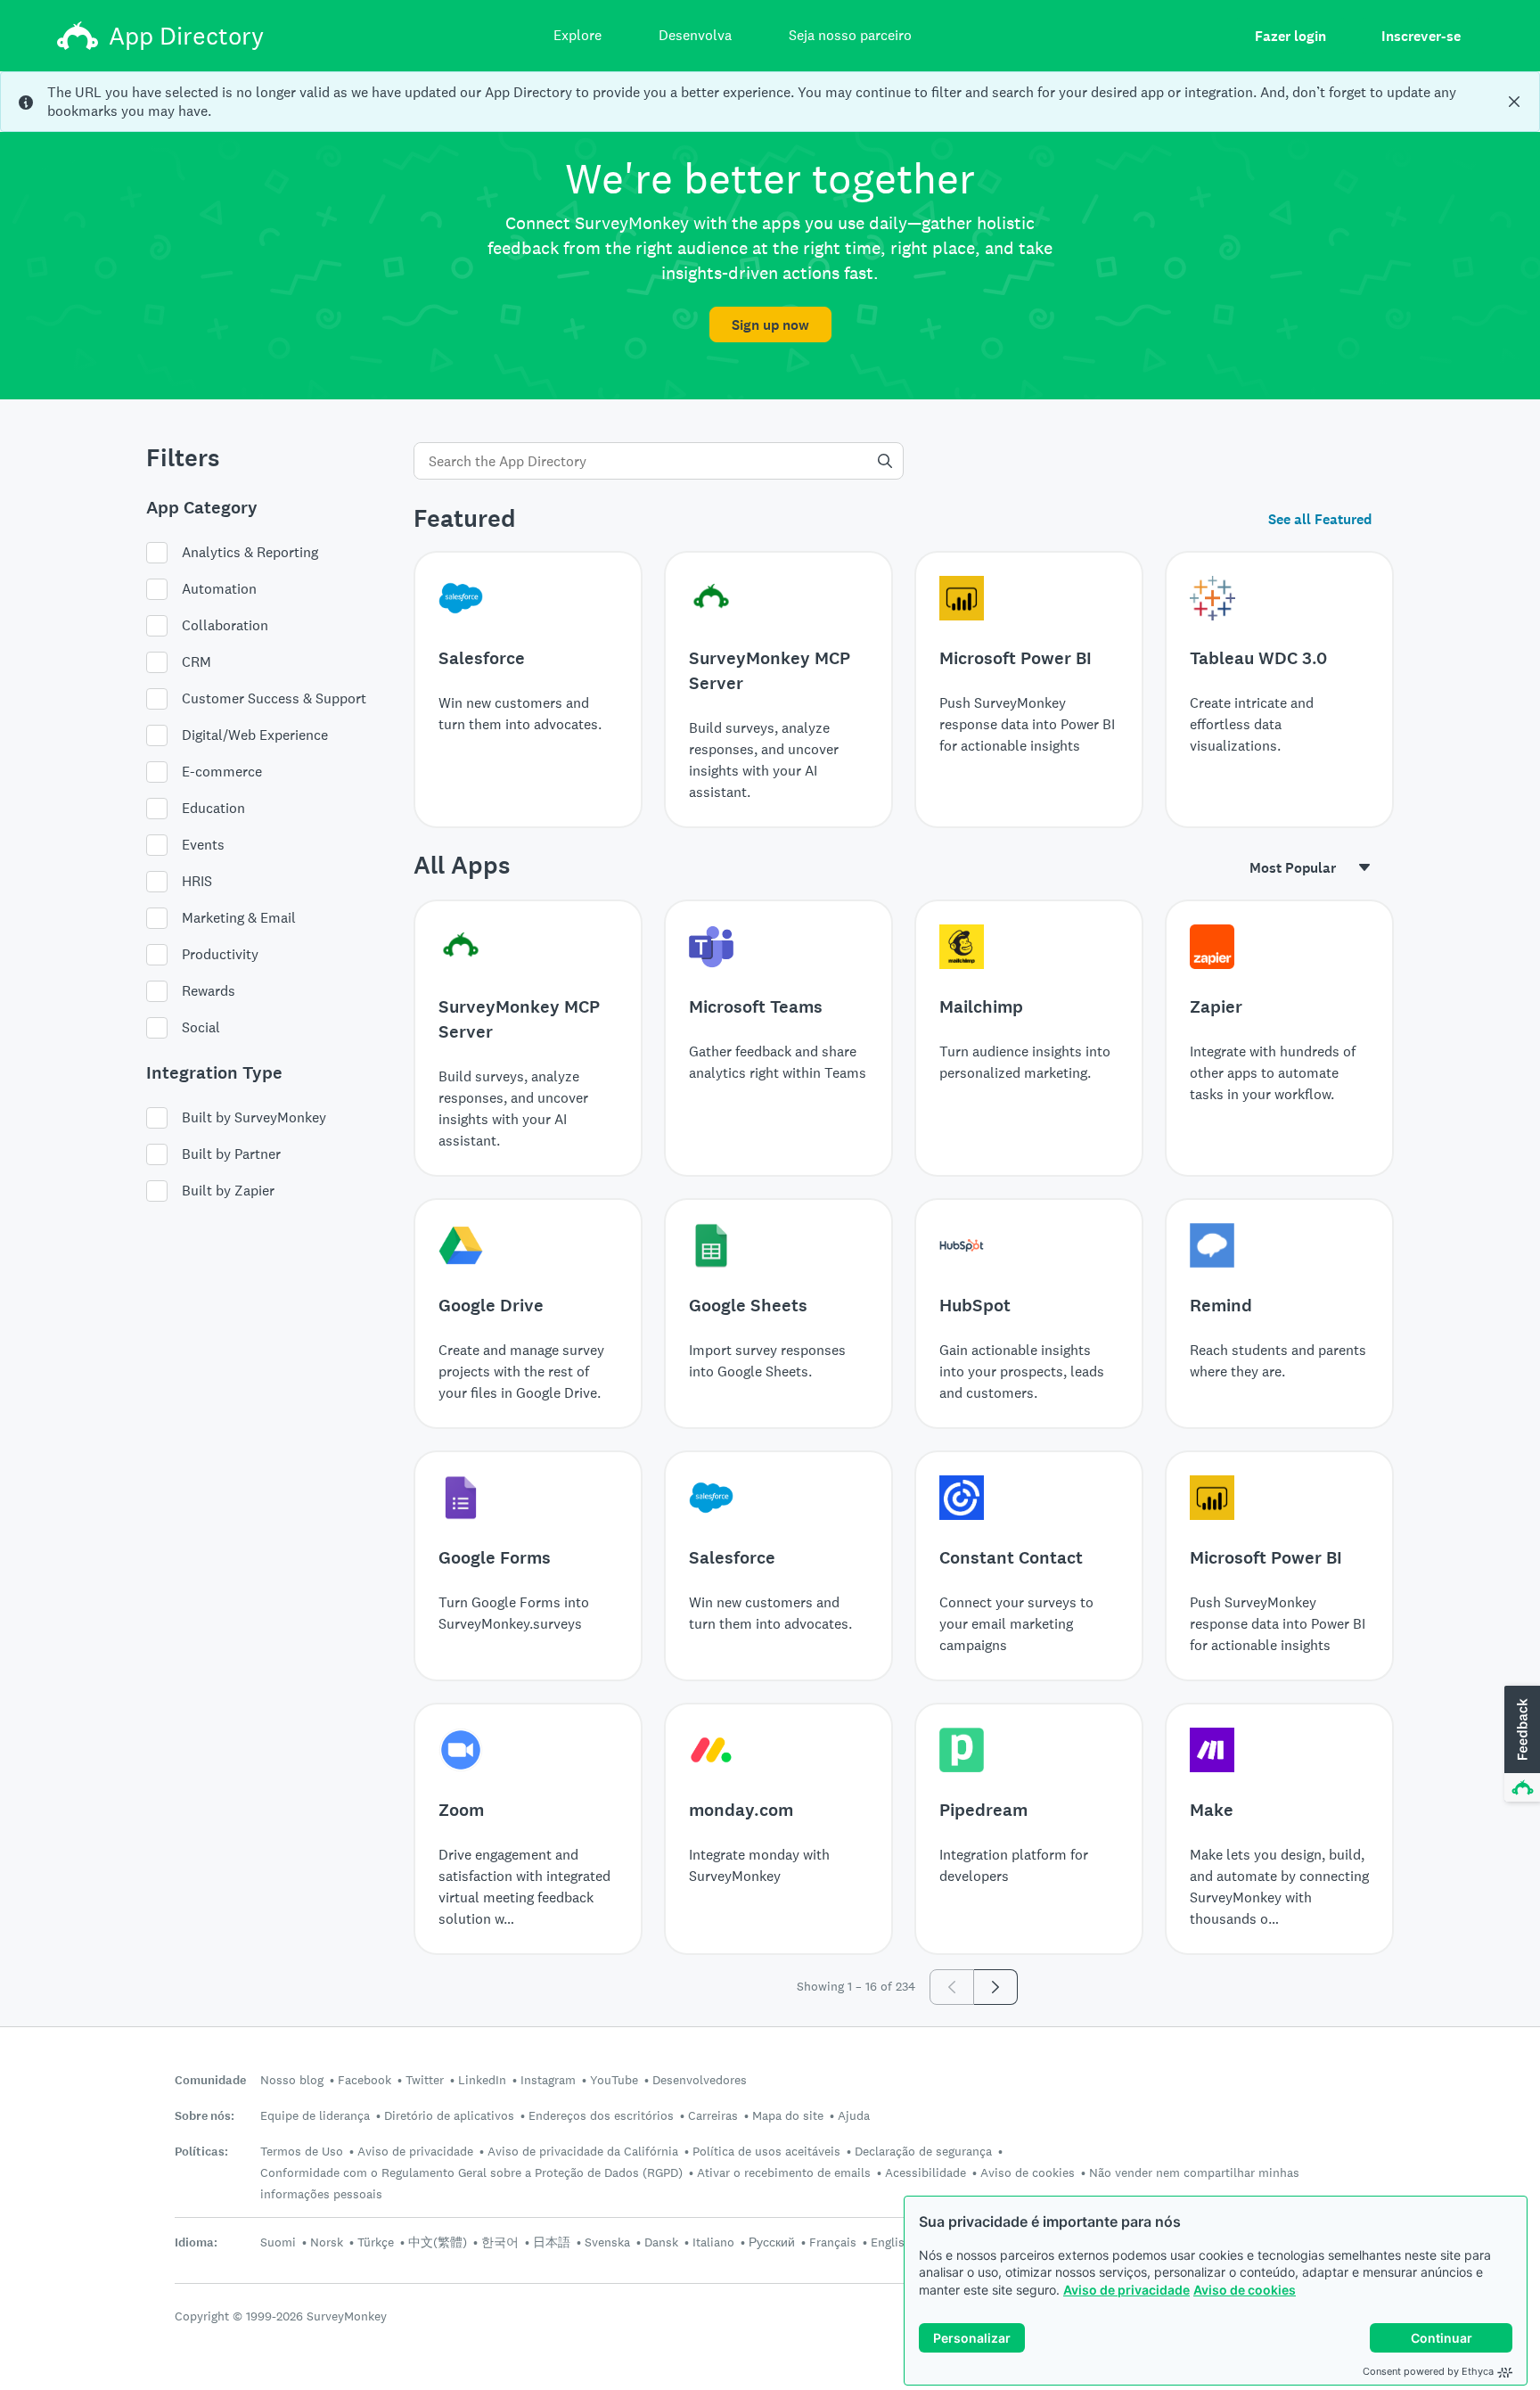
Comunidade (210, 2080)
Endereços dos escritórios (601, 2115)
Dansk (661, 2242)
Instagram (548, 2080)
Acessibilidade (926, 2172)
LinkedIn (482, 2080)
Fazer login (1290, 36)
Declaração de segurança (923, 2151)
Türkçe (376, 2242)
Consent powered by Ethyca (1428, 2371)
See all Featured (1320, 519)
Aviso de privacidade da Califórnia (583, 2151)
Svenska (607, 2242)
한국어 (500, 2242)
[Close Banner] (1514, 102)
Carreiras (713, 2115)
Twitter (425, 2080)
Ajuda (854, 2115)
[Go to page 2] (996, 1987)
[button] (1520, 1745)
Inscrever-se (1421, 36)
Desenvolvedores (700, 2080)
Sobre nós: (205, 2116)
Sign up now (770, 325)
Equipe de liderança (315, 2115)
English (891, 2242)
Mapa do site (788, 2115)
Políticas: (201, 2152)
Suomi (278, 2242)
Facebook (365, 2080)
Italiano (713, 2242)
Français (833, 2242)
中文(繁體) (438, 2242)
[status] (770, 102)
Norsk (327, 2242)
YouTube (614, 2080)
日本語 (552, 2242)
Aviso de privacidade (1126, 2290)
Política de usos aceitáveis (766, 2151)
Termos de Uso (302, 2151)
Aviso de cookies (1245, 2290)
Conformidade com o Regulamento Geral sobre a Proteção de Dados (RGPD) (471, 2172)
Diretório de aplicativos (449, 2115)
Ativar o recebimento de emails (784, 2172)
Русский (772, 2242)
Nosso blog (292, 2080)
